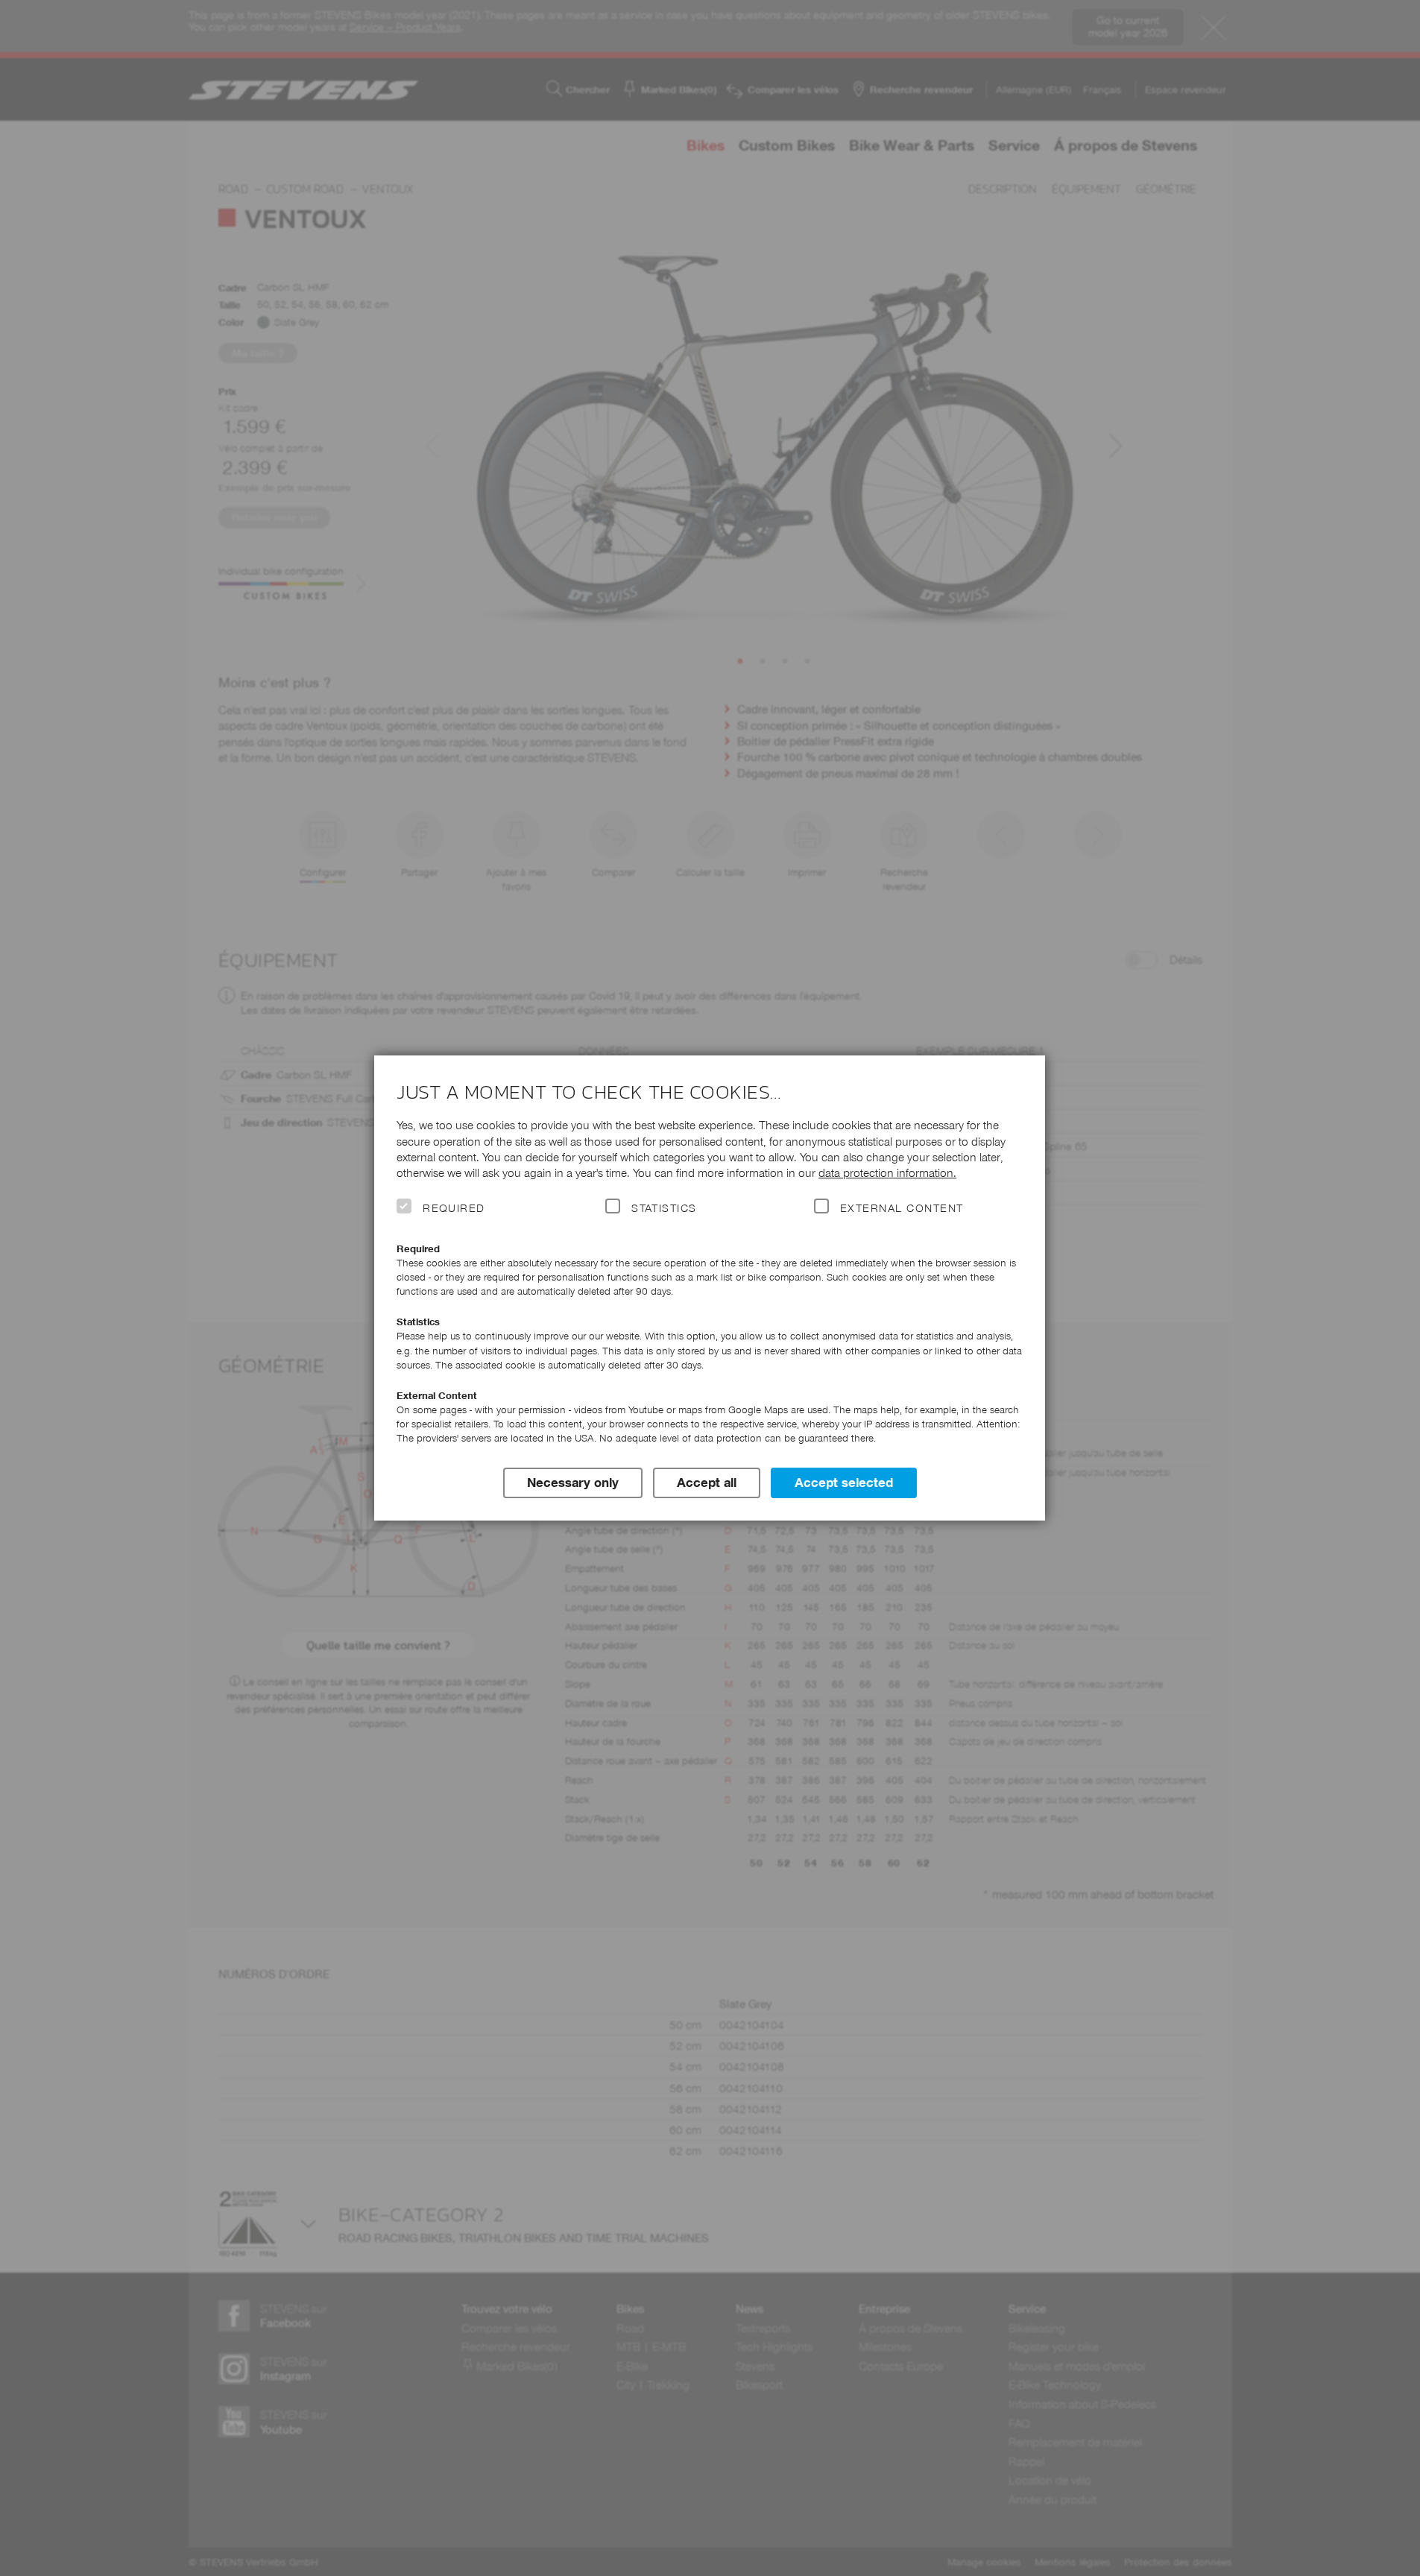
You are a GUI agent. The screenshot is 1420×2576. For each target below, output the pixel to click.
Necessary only (573, 1483)
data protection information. (887, 1173)
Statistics (664, 1208)
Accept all (707, 1483)
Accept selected (844, 1483)
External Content (902, 1208)
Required (454, 1208)
